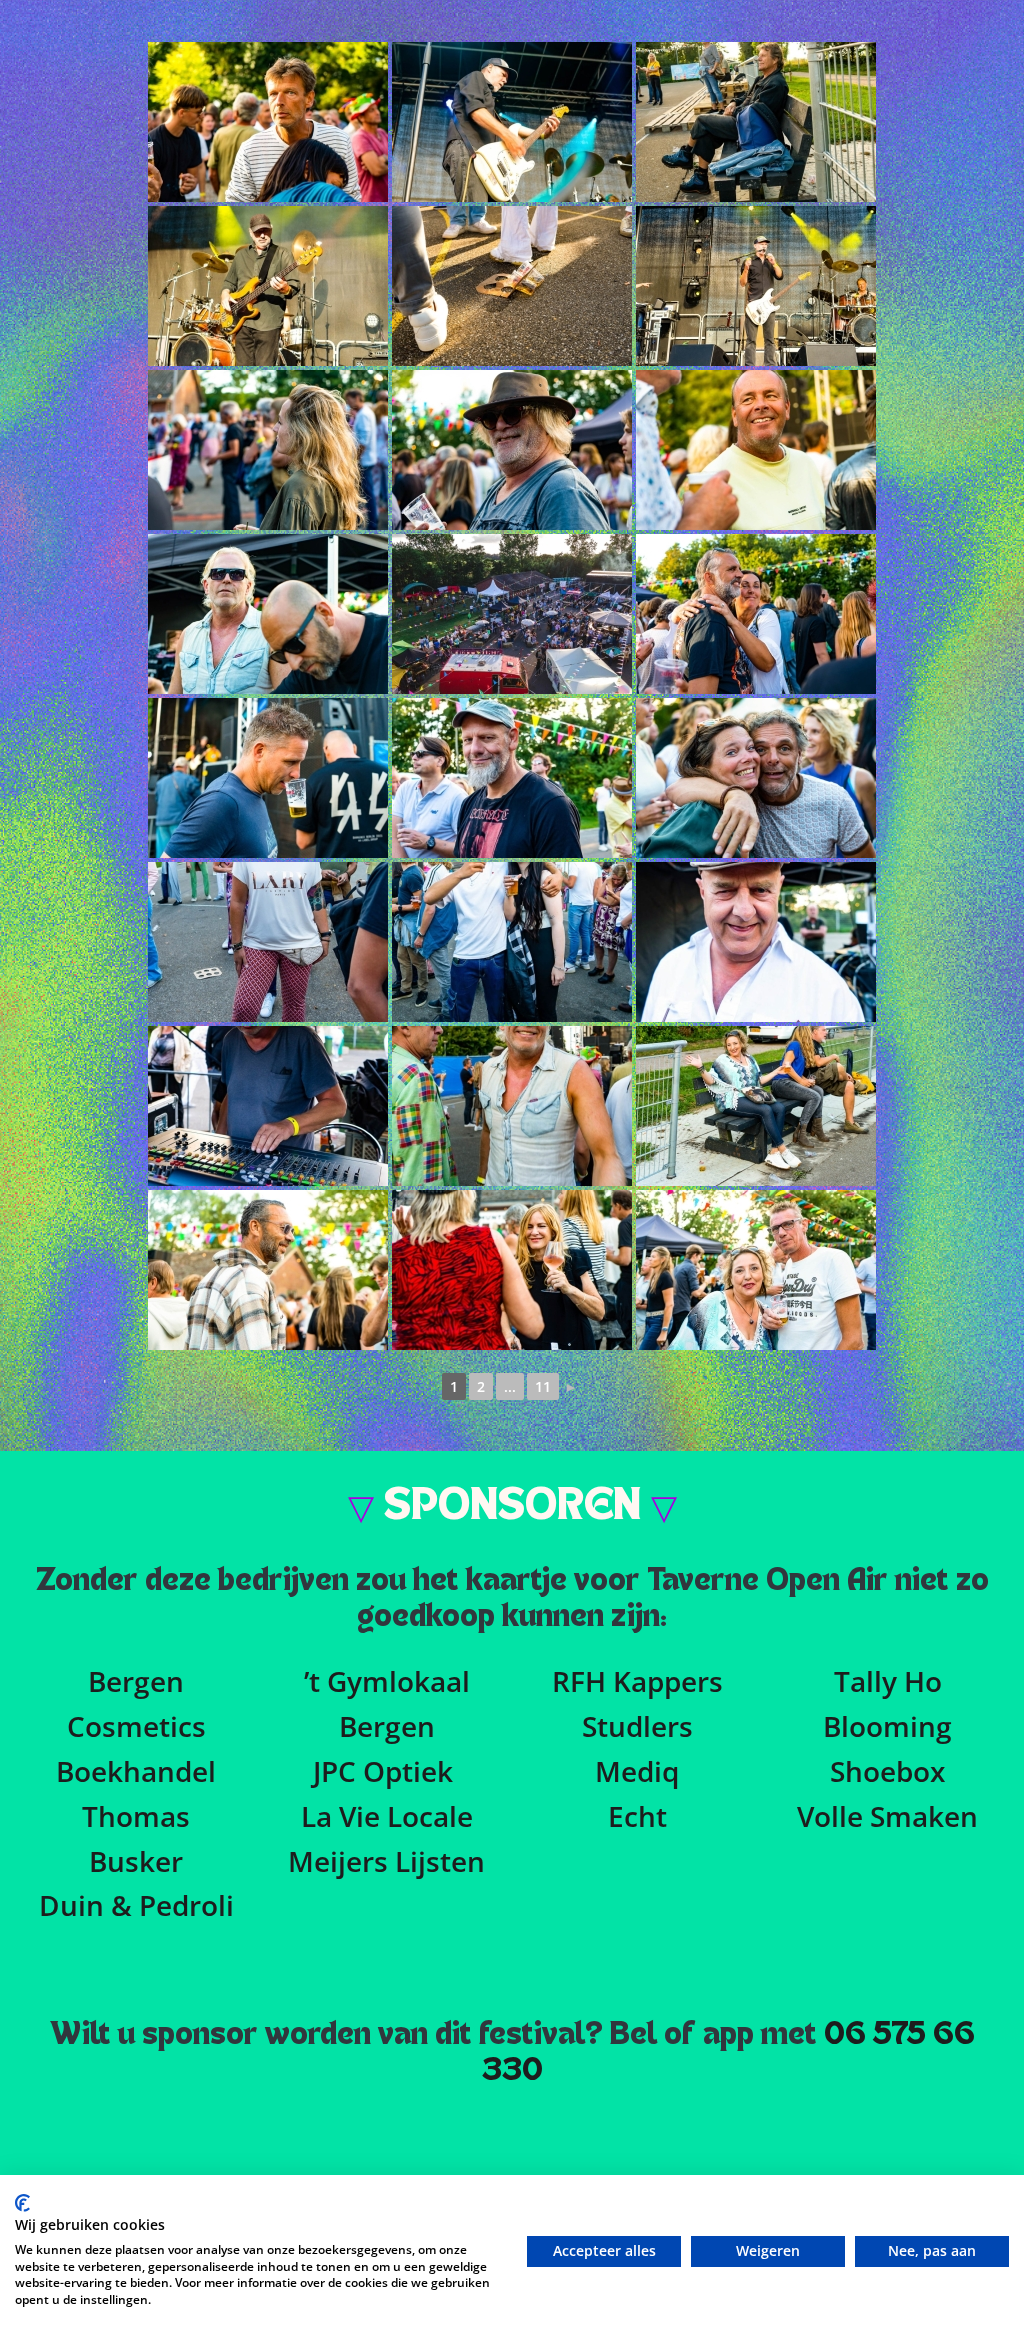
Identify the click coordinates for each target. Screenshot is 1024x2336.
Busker (136, 1861)
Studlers (637, 1726)
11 (543, 1386)
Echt (637, 1816)
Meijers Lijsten (386, 1861)
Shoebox (887, 1771)
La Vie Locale (387, 1816)
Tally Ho (888, 1681)
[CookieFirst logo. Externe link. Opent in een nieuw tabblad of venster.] (22, 2203)
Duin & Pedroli (136, 1905)
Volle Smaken (887, 1816)
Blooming (887, 1726)
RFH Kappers (637, 1681)
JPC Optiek (383, 1771)
